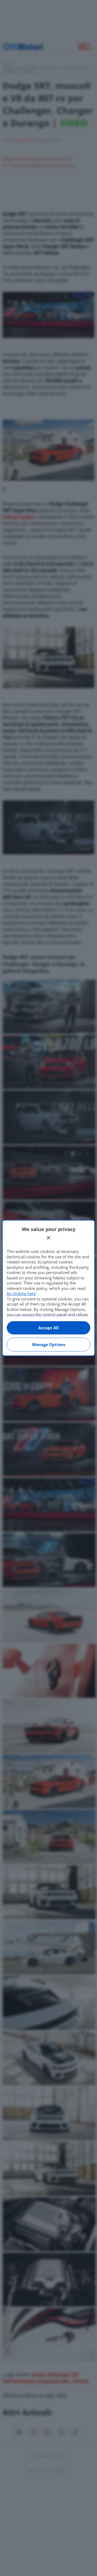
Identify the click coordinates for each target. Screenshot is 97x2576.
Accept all (48, 1328)
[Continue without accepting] (48, 1238)
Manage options (49, 1344)
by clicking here (21, 1293)
